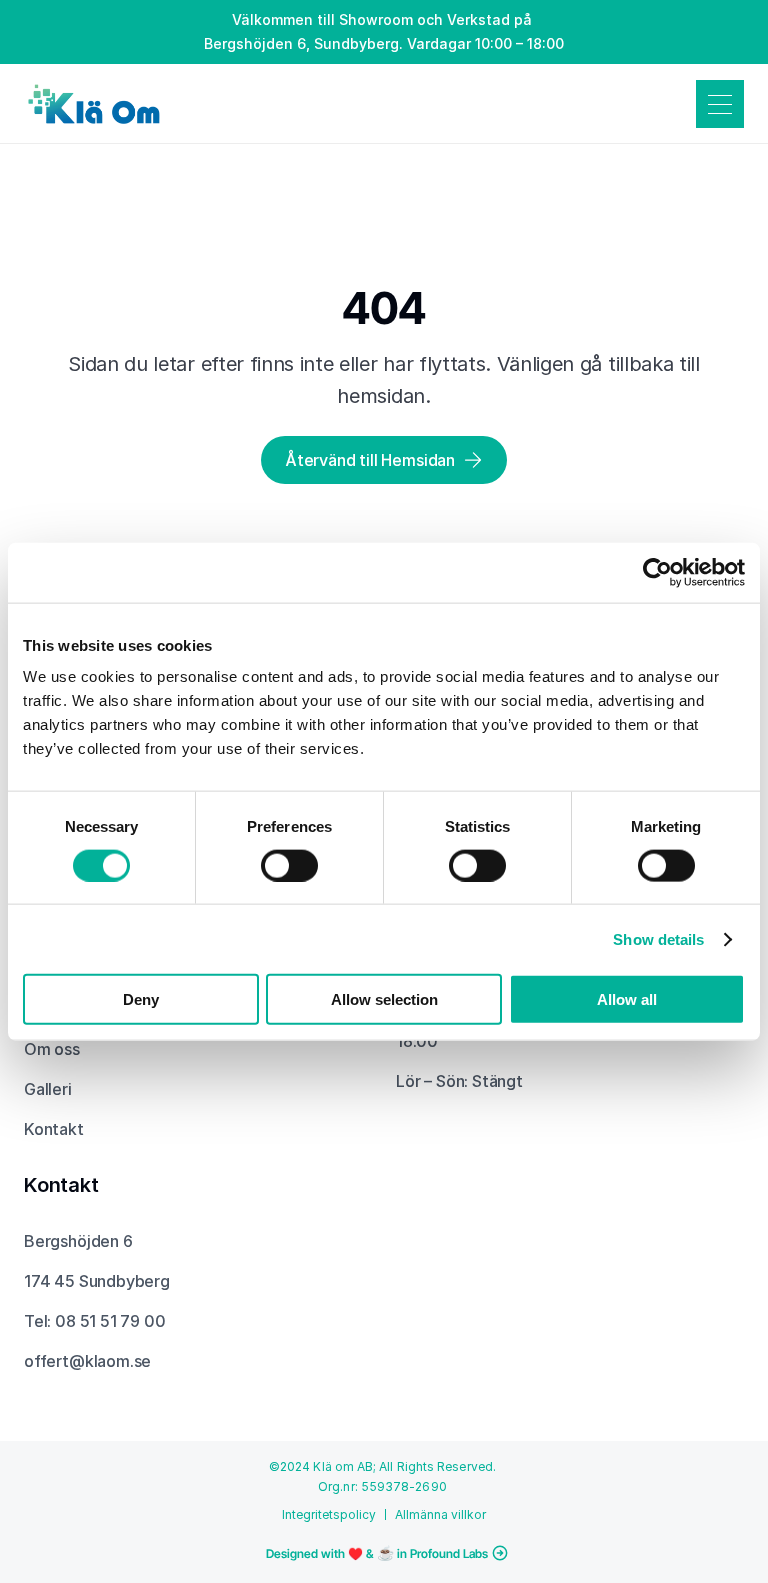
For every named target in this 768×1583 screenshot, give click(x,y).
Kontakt (54, 1129)
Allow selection (384, 999)
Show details (658, 938)
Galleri (48, 1089)
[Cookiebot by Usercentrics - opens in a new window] (657, 572)
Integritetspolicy (329, 1514)
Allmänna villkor (440, 1514)
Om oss (52, 1049)
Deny (141, 999)
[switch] (289, 865)
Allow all (627, 999)
